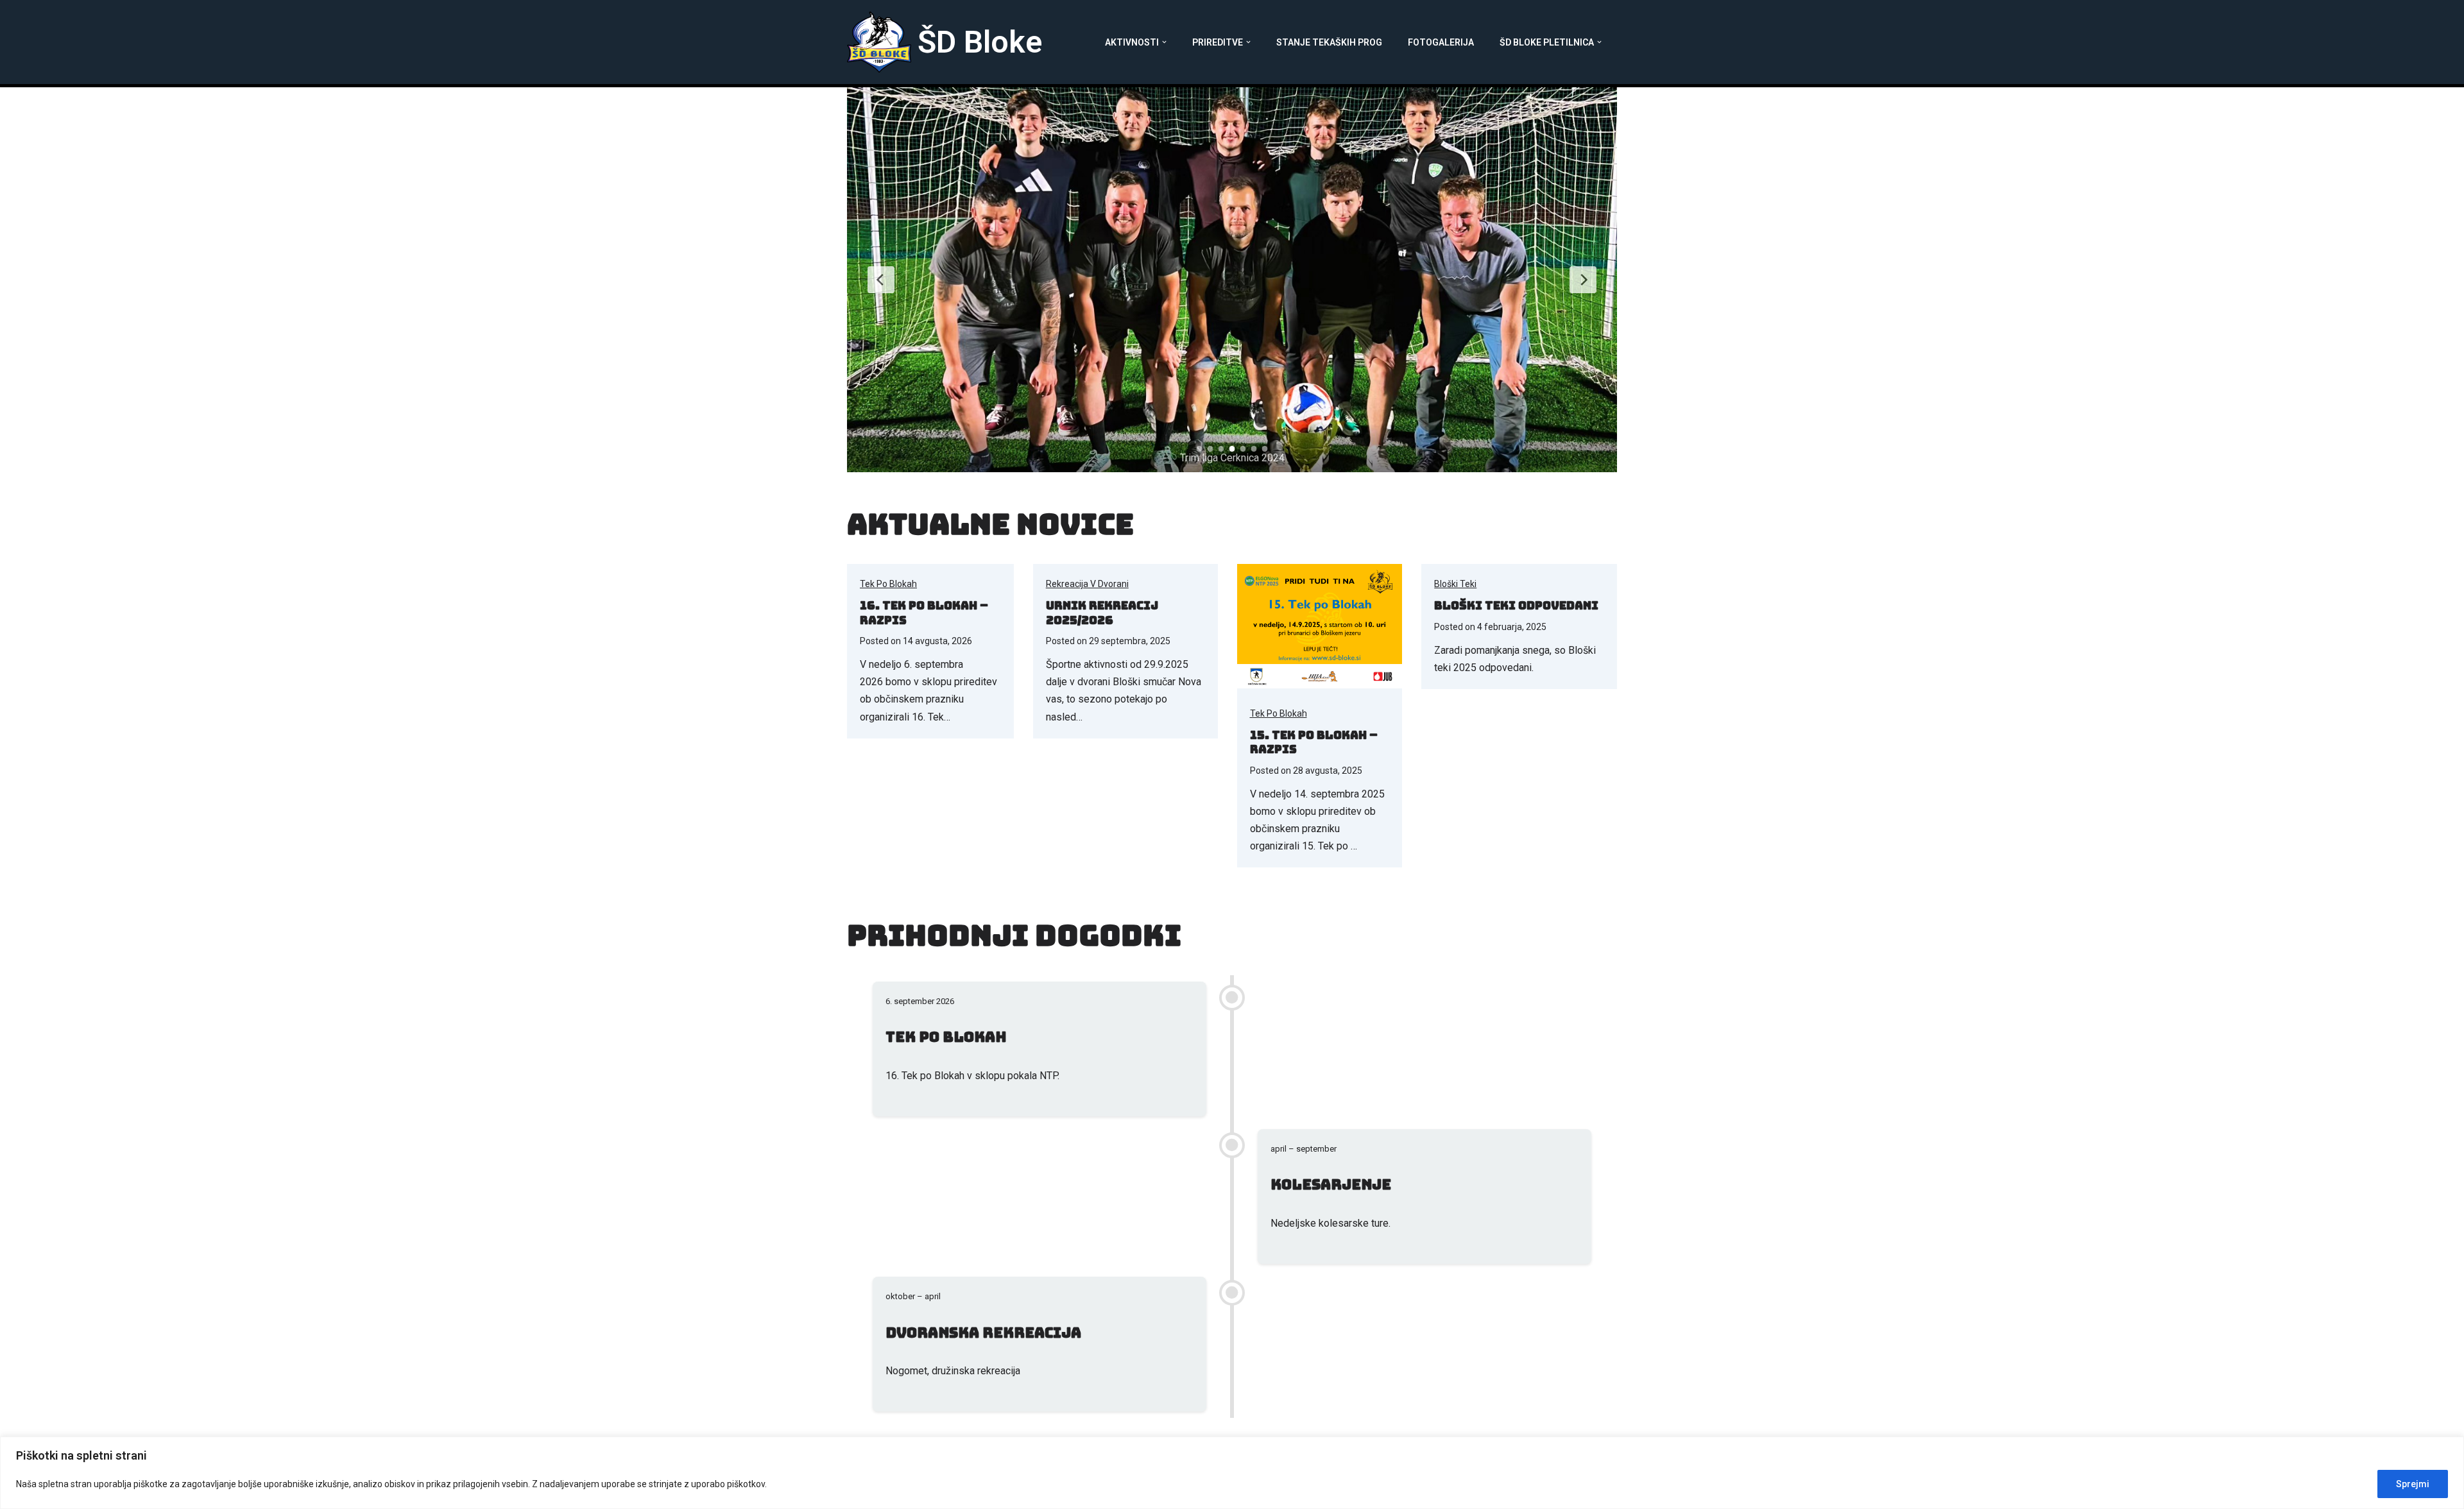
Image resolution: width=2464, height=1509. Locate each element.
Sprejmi (2413, 1484)
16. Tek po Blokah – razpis (924, 613)
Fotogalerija (1441, 42)
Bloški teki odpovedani (1516, 605)
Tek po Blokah (888, 584)
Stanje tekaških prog (1329, 42)
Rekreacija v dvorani (1087, 584)
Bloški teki (1455, 584)
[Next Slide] (1583, 280)
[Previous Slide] (881, 280)
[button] (1164, 42)
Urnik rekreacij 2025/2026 (1102, 613)
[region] (1232, 1473)
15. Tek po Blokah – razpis (1314, 742)
